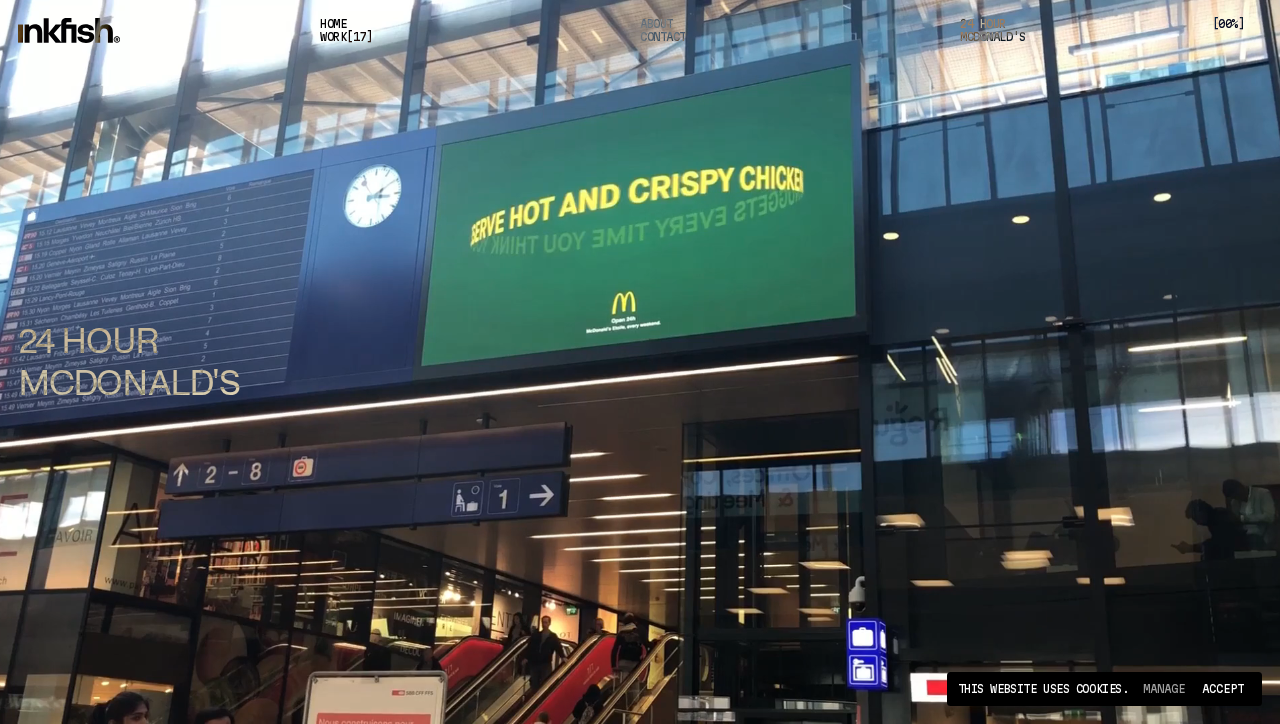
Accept (1223, 688)
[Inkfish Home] (89, 31)
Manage (1164, 688)
